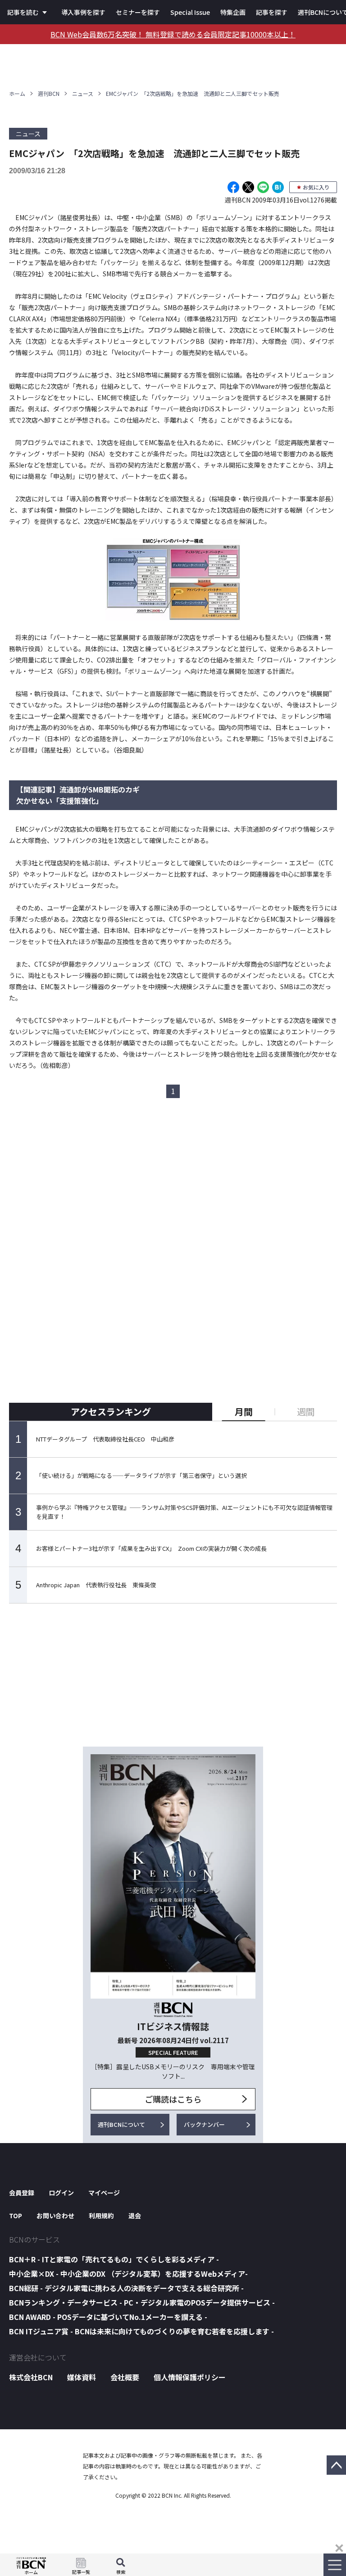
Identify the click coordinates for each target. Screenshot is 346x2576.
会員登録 (22, 2193)
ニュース (83, 93)
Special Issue (190, 12)
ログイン (61, 2193)
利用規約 (101, 2216)
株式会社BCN (31, 2377)
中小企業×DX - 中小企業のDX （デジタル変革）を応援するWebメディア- (128, 2274)
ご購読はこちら (173, 2099)
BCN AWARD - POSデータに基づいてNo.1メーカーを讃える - (108, 2317)
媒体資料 (82, 2377)
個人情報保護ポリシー (190, 2377)
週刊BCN (49, 93)
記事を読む (23, 12)
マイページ (104, 2193)
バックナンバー (204, 2124)
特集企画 (233, 12)
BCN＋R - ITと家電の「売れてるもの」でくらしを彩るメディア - (114, 2259)
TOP (16, 2216)
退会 (135, 2216)
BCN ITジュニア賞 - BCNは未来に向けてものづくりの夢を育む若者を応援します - (141, 2331)
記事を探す (272, 12)
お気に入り (316, 187)
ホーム (17, 93)
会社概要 (125, 2377)
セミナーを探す (138, 12)
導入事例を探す (83, 12)
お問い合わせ (55, 2216)
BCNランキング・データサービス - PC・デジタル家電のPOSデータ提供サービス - (142, 2302)
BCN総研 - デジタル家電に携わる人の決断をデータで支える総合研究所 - (126, 2288)
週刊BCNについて (121, 2124)
